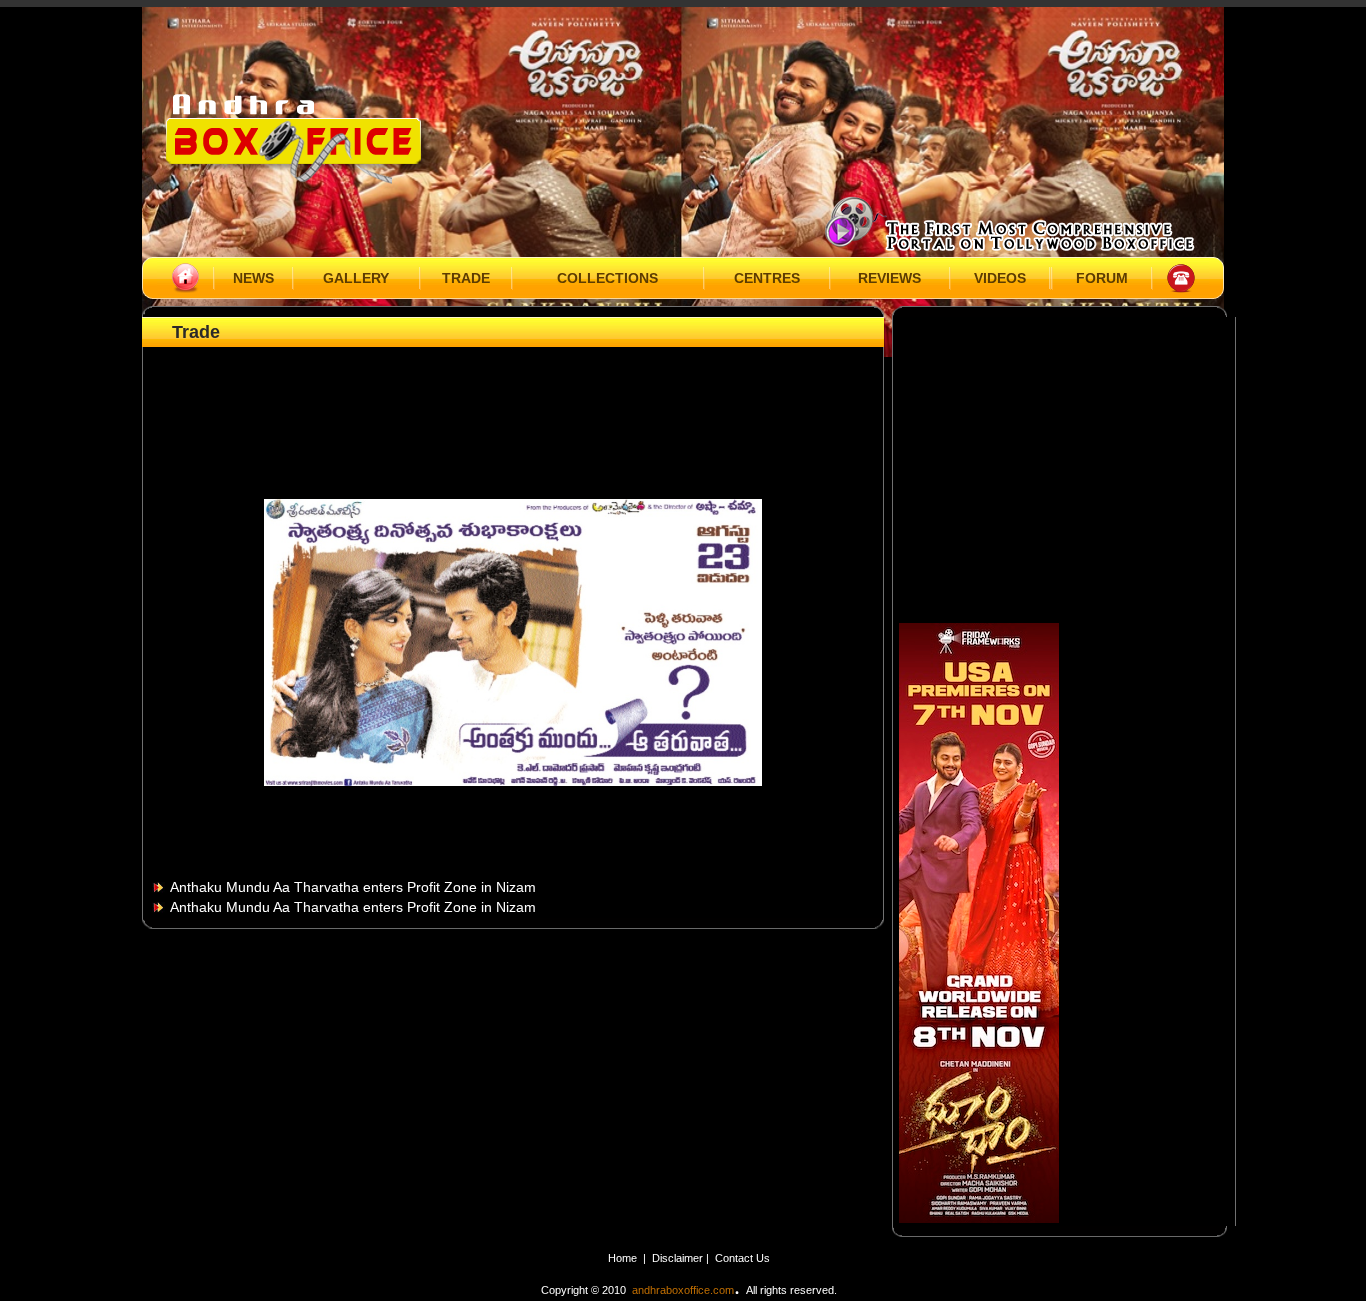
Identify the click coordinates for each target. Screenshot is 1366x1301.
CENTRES (767, 278)
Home (622, 1258)
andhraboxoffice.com (683, 1290)
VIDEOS (1000, 278)
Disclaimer (679, 1258)
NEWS (253, 278)
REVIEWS (889, 278)
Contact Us (742, 1258)
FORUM (1102, 278)
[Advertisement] (513, 397)
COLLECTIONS (607, 278)
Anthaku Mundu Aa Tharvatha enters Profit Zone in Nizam (353, 887)
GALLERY (356, 278)
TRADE (466, 278)
